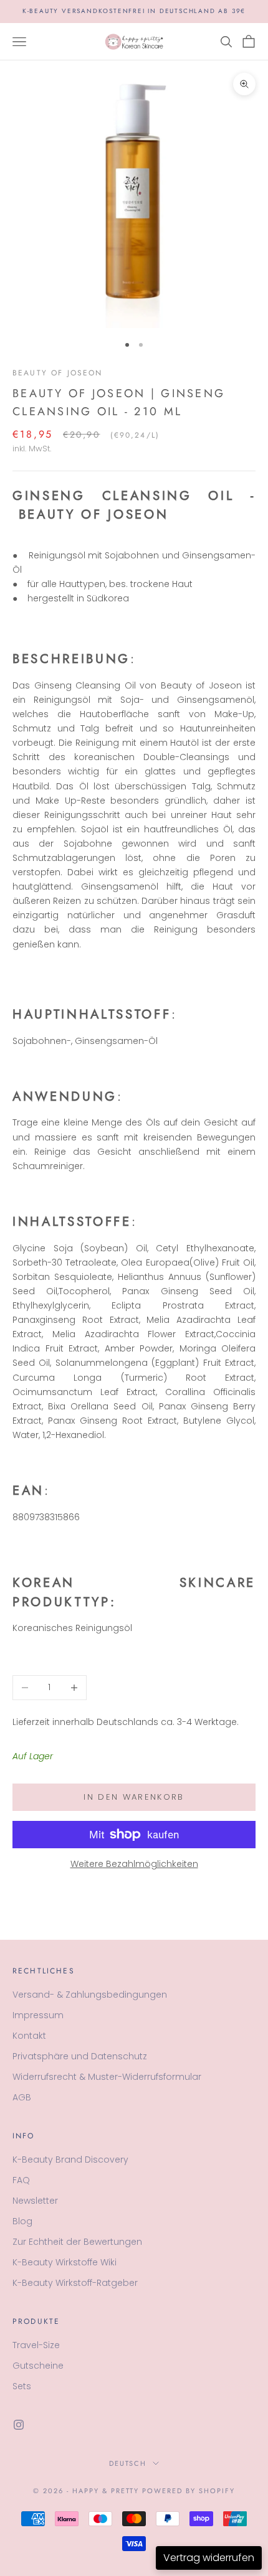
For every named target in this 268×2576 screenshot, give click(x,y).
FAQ (21, 2180)
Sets (22, 2386)
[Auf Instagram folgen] (19, 2425)
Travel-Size (36, 2345)
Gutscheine (38, 2366)
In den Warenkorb (134, 1797)
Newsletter (35, 2201)
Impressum (38, 2015)
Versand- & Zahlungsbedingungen (90, 1995)
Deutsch (128, 2463)
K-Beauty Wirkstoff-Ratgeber (75, 2283)
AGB (22, 2097)
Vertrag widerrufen (209, 2558)
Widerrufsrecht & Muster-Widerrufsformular (107, 2077)
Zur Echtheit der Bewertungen (77, 2242)
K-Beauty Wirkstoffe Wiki (65, 2262)
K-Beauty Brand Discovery (70, 2160)
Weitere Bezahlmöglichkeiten (134, 1864)
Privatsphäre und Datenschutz (80, 2056)
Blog (22, 2221)
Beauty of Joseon (58, 373)
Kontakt (29, 2036)
